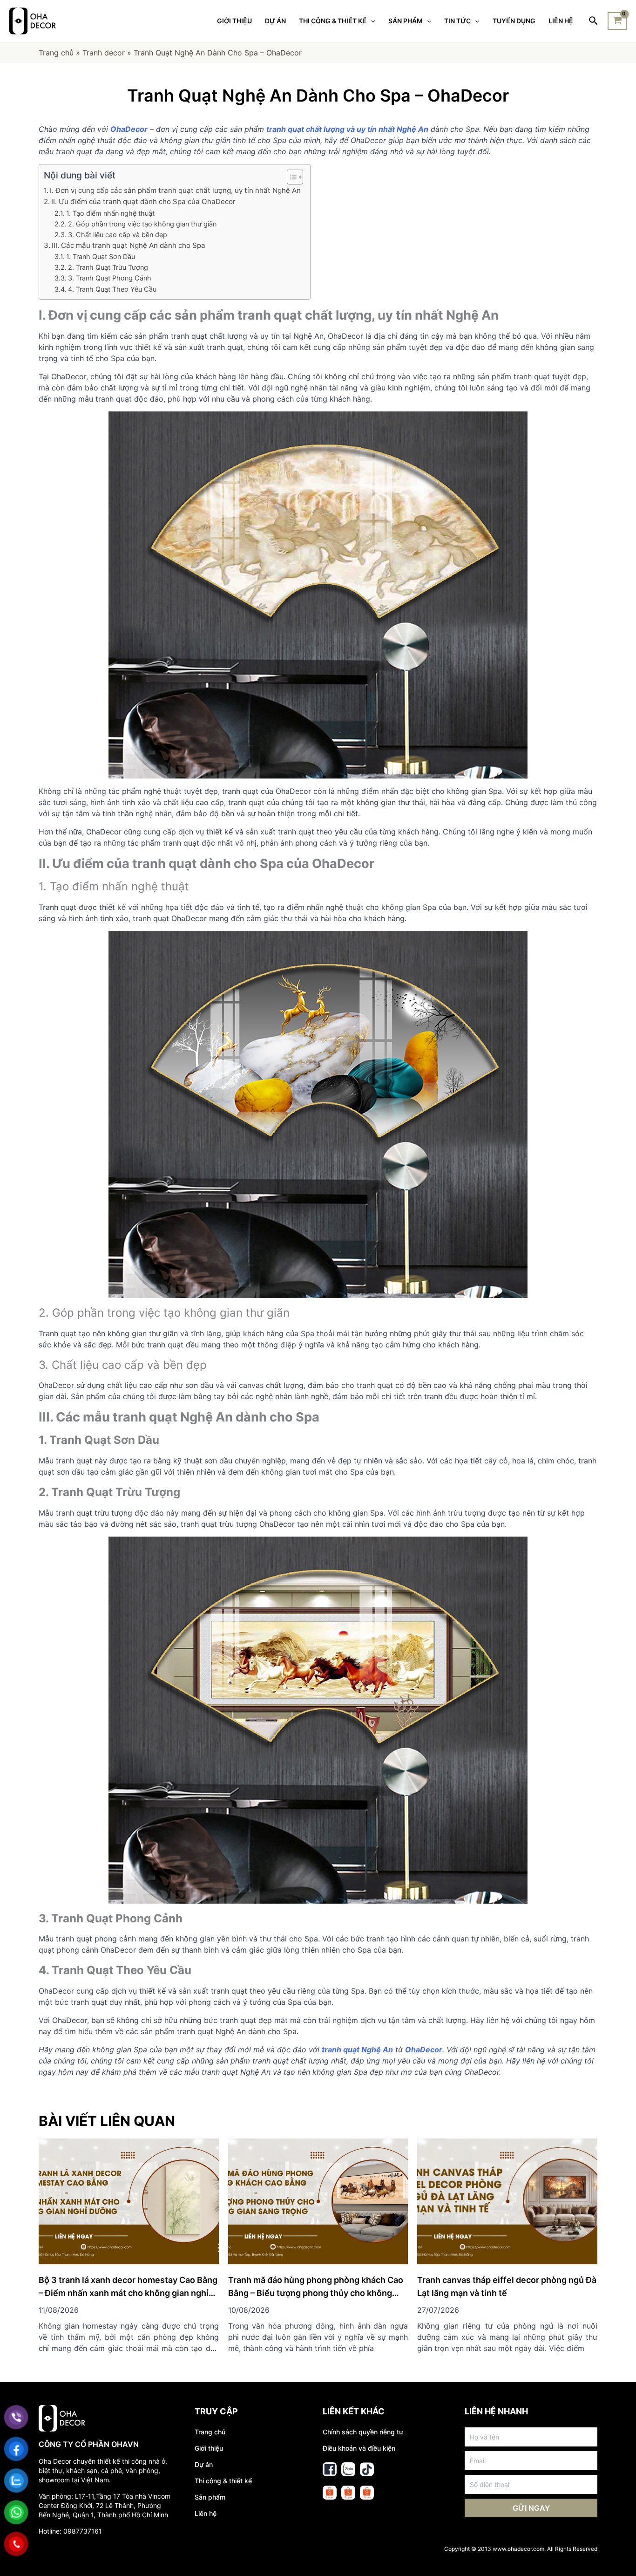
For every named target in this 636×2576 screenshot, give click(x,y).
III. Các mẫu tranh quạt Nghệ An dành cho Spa (129, 245)
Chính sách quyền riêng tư (363, 2432)
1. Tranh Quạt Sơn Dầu (101, 256)
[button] (290, 177)
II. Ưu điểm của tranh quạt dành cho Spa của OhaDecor (143, 202)
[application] (371, 21)
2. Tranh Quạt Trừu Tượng (108, 267)
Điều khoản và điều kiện (359, 2448)
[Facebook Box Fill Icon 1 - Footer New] (330, 2469)
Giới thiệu (209, 2448)
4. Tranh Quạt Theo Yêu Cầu (112, 289)
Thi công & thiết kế (223, 2481)
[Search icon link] (594, 21)
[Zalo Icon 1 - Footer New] (348, 2469)
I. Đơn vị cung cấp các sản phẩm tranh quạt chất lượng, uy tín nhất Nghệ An (175, 190)
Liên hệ (206, 2513)
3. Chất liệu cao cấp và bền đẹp (118, 235)
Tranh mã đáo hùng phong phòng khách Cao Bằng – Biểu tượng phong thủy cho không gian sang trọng (316, 2293)
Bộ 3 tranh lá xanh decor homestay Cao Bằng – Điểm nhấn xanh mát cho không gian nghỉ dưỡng (128, 2293)
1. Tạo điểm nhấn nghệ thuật (110, 213)
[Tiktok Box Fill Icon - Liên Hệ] (367, 2469)
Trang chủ (56, 53)
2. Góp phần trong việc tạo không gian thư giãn (142, 224)
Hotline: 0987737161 (70, 2531)
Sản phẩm (210, 2497)
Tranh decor (104, 53)
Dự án (204, 2464)
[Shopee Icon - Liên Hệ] (330, 2493)
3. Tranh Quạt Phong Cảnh (110, 278)
